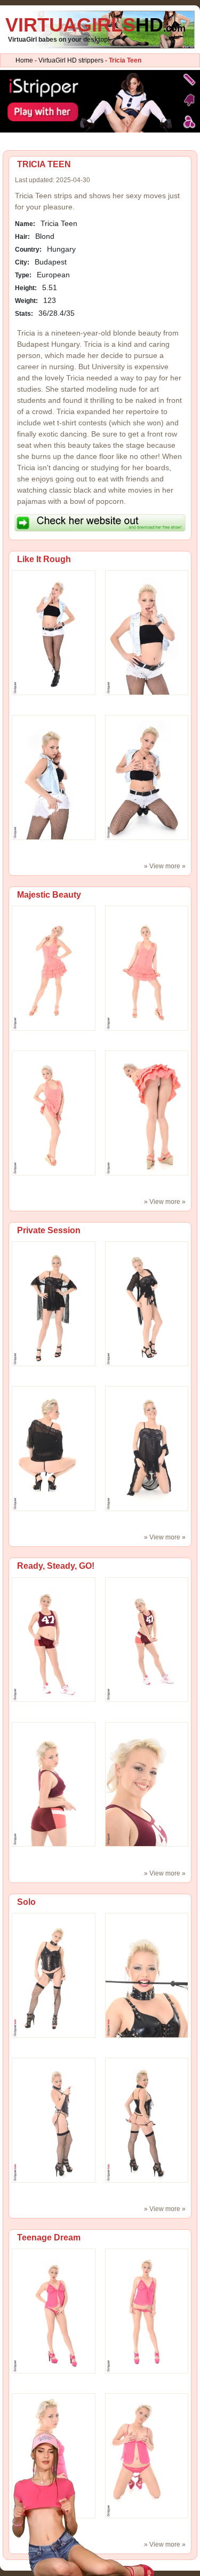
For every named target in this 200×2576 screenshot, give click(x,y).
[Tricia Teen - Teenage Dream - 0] (54, 2310)
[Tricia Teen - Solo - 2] (54, 2120)
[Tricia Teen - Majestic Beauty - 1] (147, 968)
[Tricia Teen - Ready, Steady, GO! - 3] (147, 1784)
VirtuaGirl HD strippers (71, 60)
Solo (26, 1902)
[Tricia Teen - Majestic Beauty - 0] (54, 968)
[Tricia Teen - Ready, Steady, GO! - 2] (54, 1784)
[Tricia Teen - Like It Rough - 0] (54, 632)
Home (24, 60)
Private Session (49, 1230)
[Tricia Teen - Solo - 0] (54, 1975)
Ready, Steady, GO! (56, 1566)
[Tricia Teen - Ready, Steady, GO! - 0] (54, 1639)
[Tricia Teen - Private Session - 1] (147, 1304)
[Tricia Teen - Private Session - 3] (147, 1449)
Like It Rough (44, 559)
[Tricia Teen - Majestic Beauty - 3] (147, 1112)
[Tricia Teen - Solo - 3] (147, 2120)
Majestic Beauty (49, 895)
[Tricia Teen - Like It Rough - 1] (147, 632)
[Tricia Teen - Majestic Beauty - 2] (54, 1112)
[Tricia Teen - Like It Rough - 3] (147, 777)
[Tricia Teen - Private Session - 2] (54, 1449)
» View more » (165, 866)
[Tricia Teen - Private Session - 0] (54, 1304)
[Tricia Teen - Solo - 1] (147, 1975)
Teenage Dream (49, 2238)
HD (95, 25)
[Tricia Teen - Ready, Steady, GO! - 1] (147, 1639)
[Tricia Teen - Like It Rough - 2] (54, 777)
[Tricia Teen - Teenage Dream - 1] (147, 2310)
